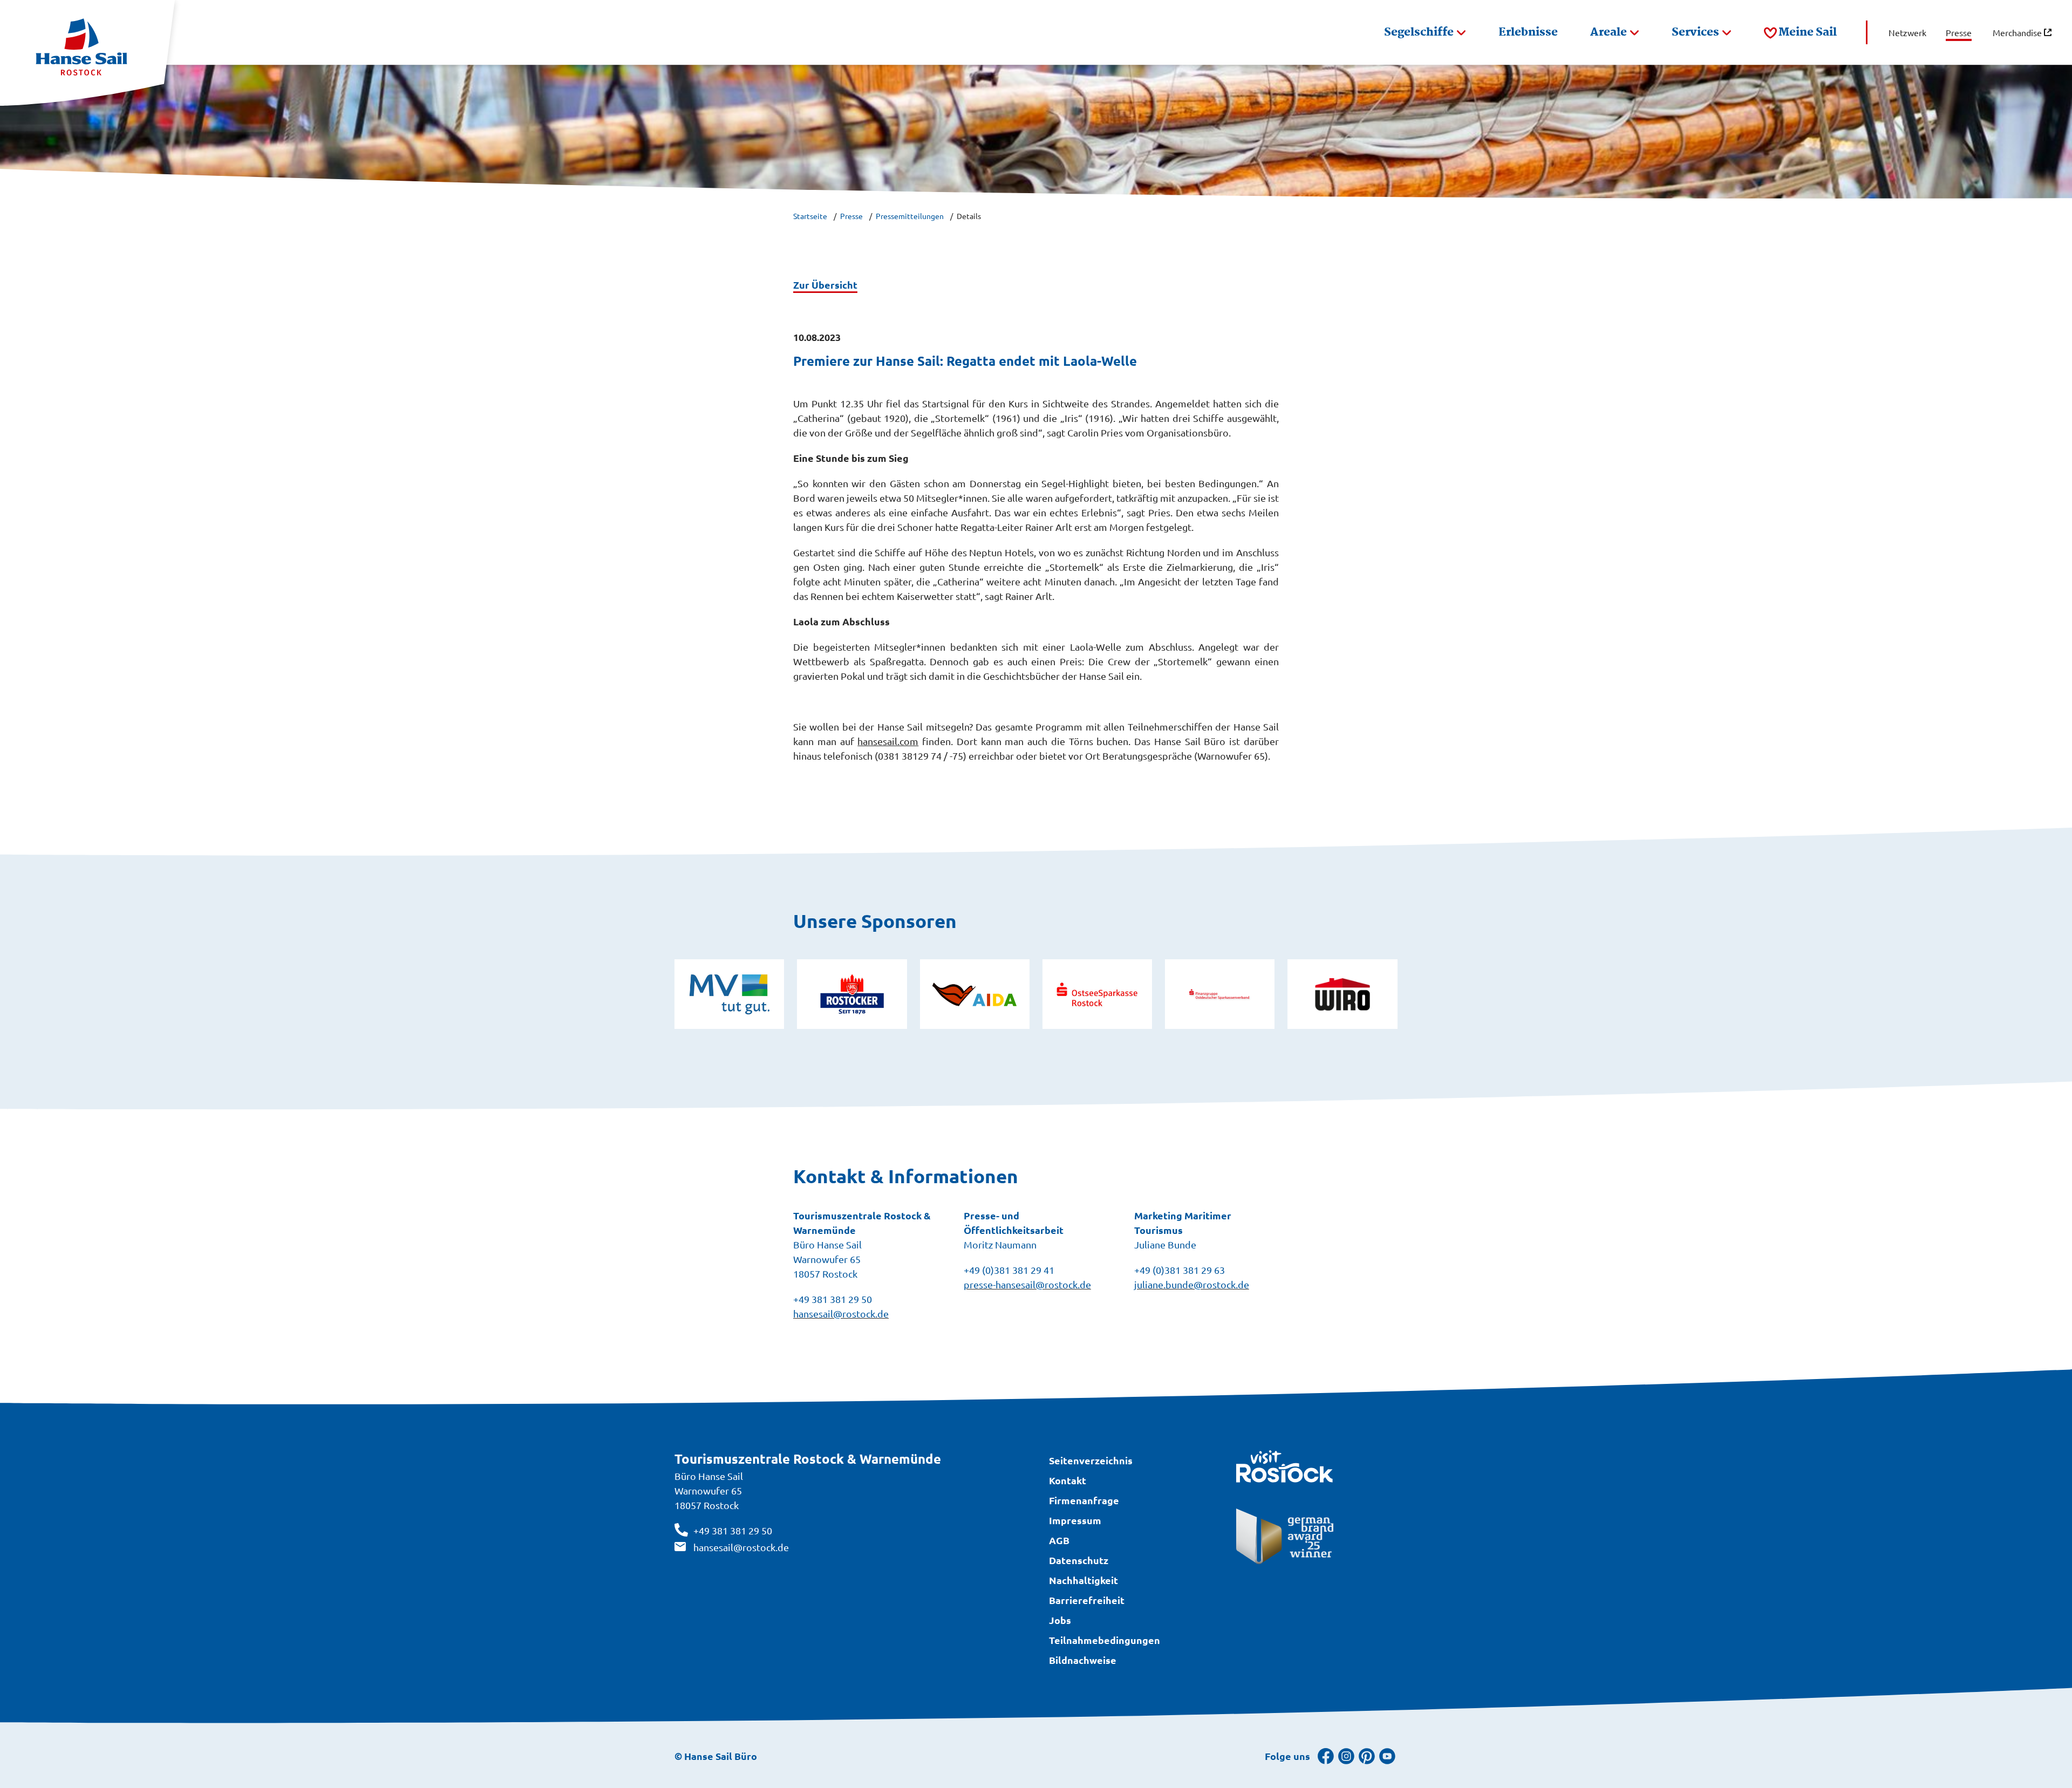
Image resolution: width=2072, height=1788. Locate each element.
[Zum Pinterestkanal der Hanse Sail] (1367, 1756)
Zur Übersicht (825, 285)
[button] (1425, 32)
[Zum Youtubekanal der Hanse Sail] (1387, 1756)
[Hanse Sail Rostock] (87, 53)
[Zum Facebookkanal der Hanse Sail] (1326, 1756)
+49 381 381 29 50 (733, 1530)
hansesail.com (888, 741)
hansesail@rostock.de (741, 1547)
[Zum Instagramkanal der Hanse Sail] (1346, 1756)
